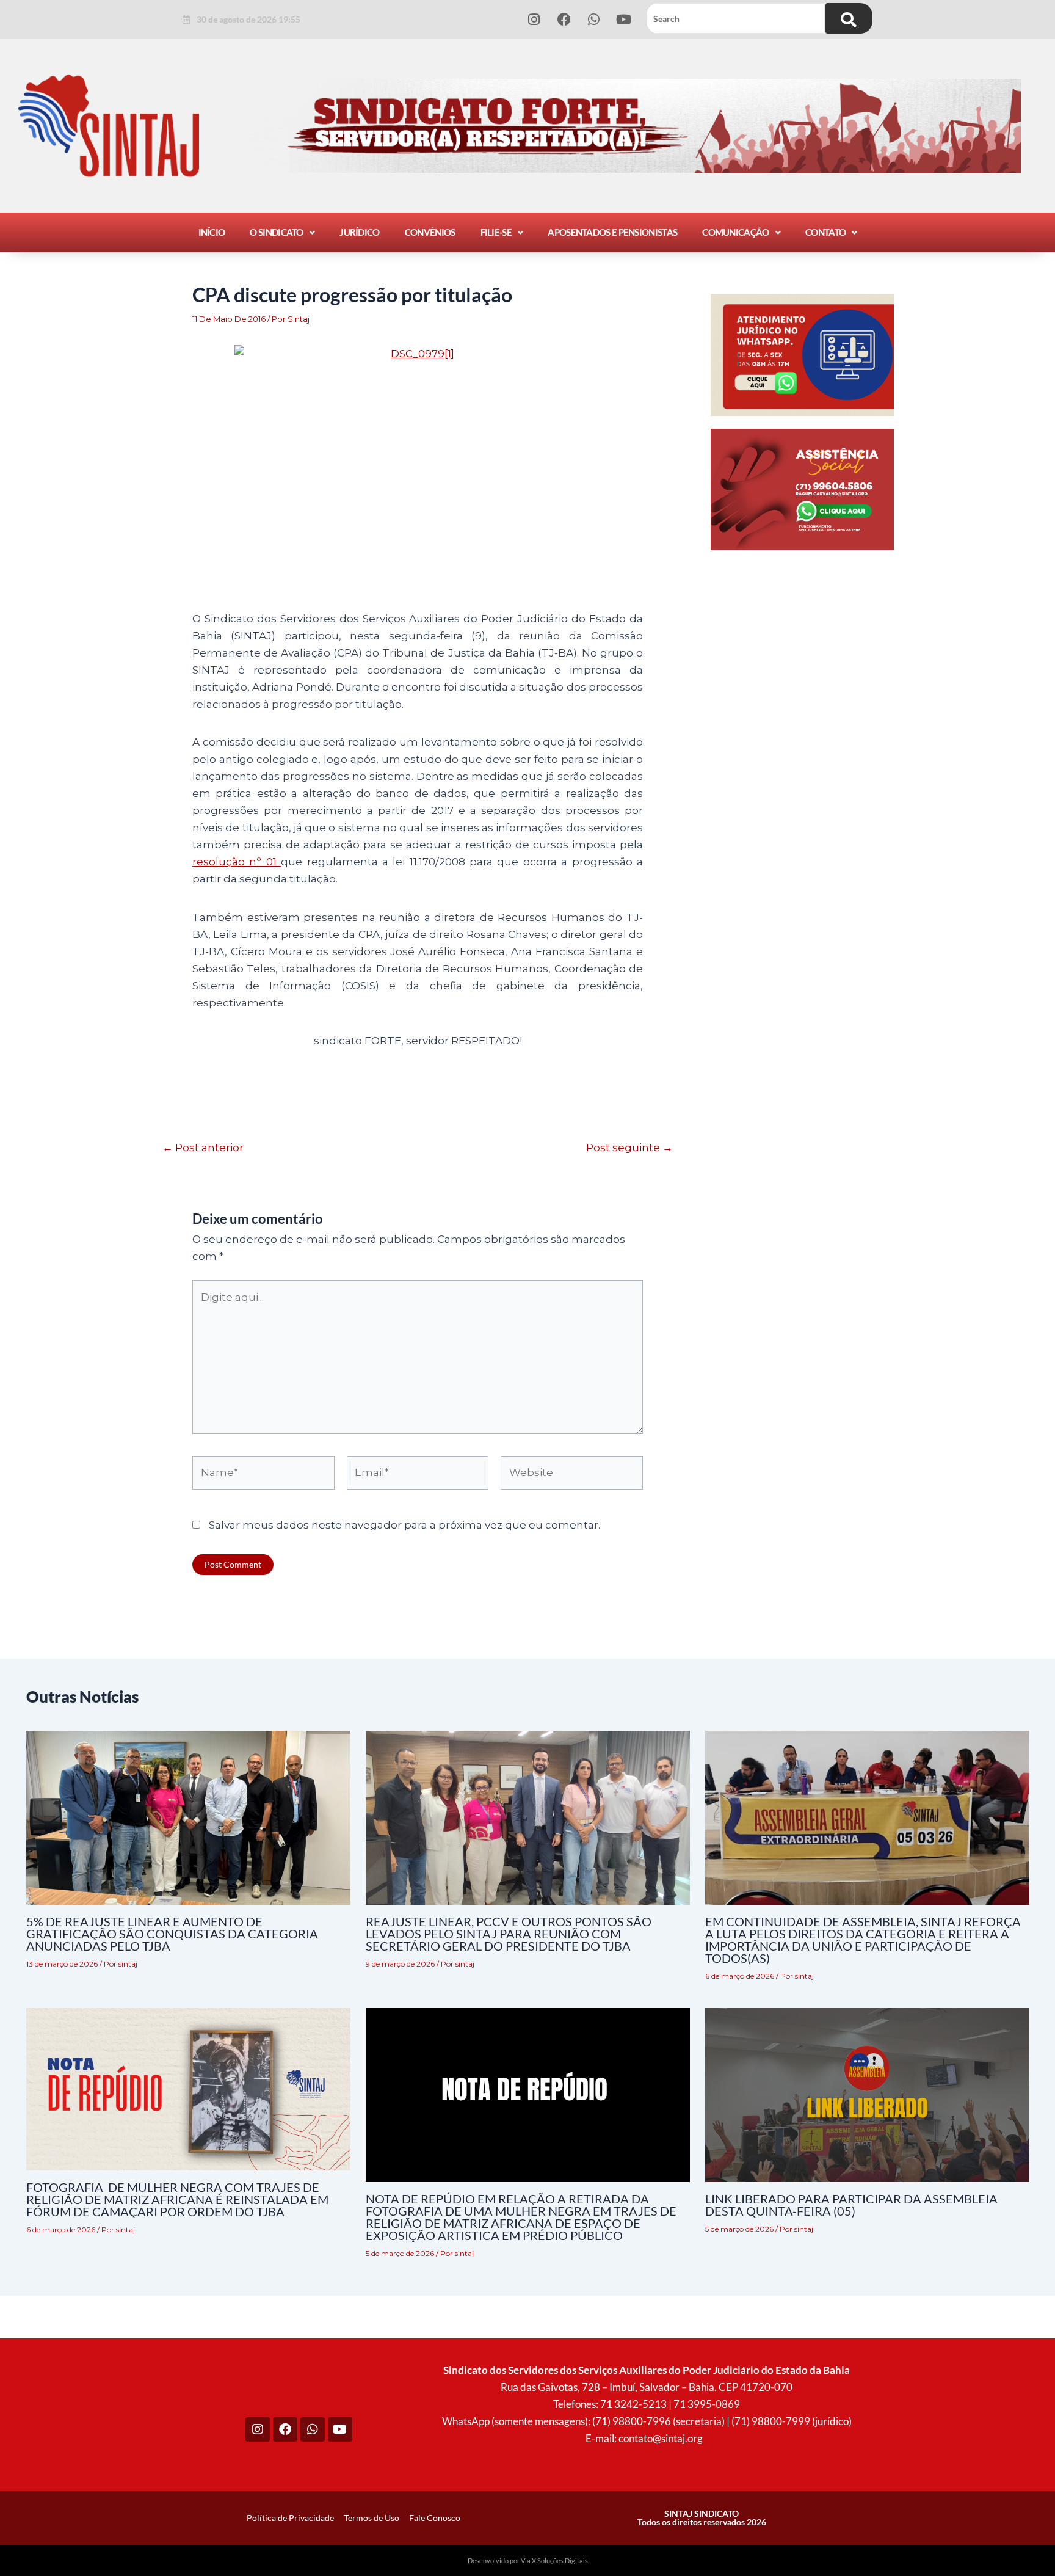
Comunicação (735, 232)
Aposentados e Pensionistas (612, 232)
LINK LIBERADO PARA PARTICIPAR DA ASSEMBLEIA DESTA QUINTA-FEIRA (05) (851, 2205)
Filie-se (496, 232)
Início (212, 232)
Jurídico (359, 232)
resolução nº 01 (237, 862)
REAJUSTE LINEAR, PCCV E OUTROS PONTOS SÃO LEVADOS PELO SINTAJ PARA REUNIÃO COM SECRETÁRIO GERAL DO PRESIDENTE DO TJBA (509, 1934)
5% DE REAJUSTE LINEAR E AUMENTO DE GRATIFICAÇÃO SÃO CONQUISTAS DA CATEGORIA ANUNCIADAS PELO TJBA (172, 1934)
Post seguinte (629, 1148)
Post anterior (203, 1148)
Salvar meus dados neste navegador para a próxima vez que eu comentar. (404, 1525)
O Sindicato (276, 232)
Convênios (430, 232)
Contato (825, 232)
